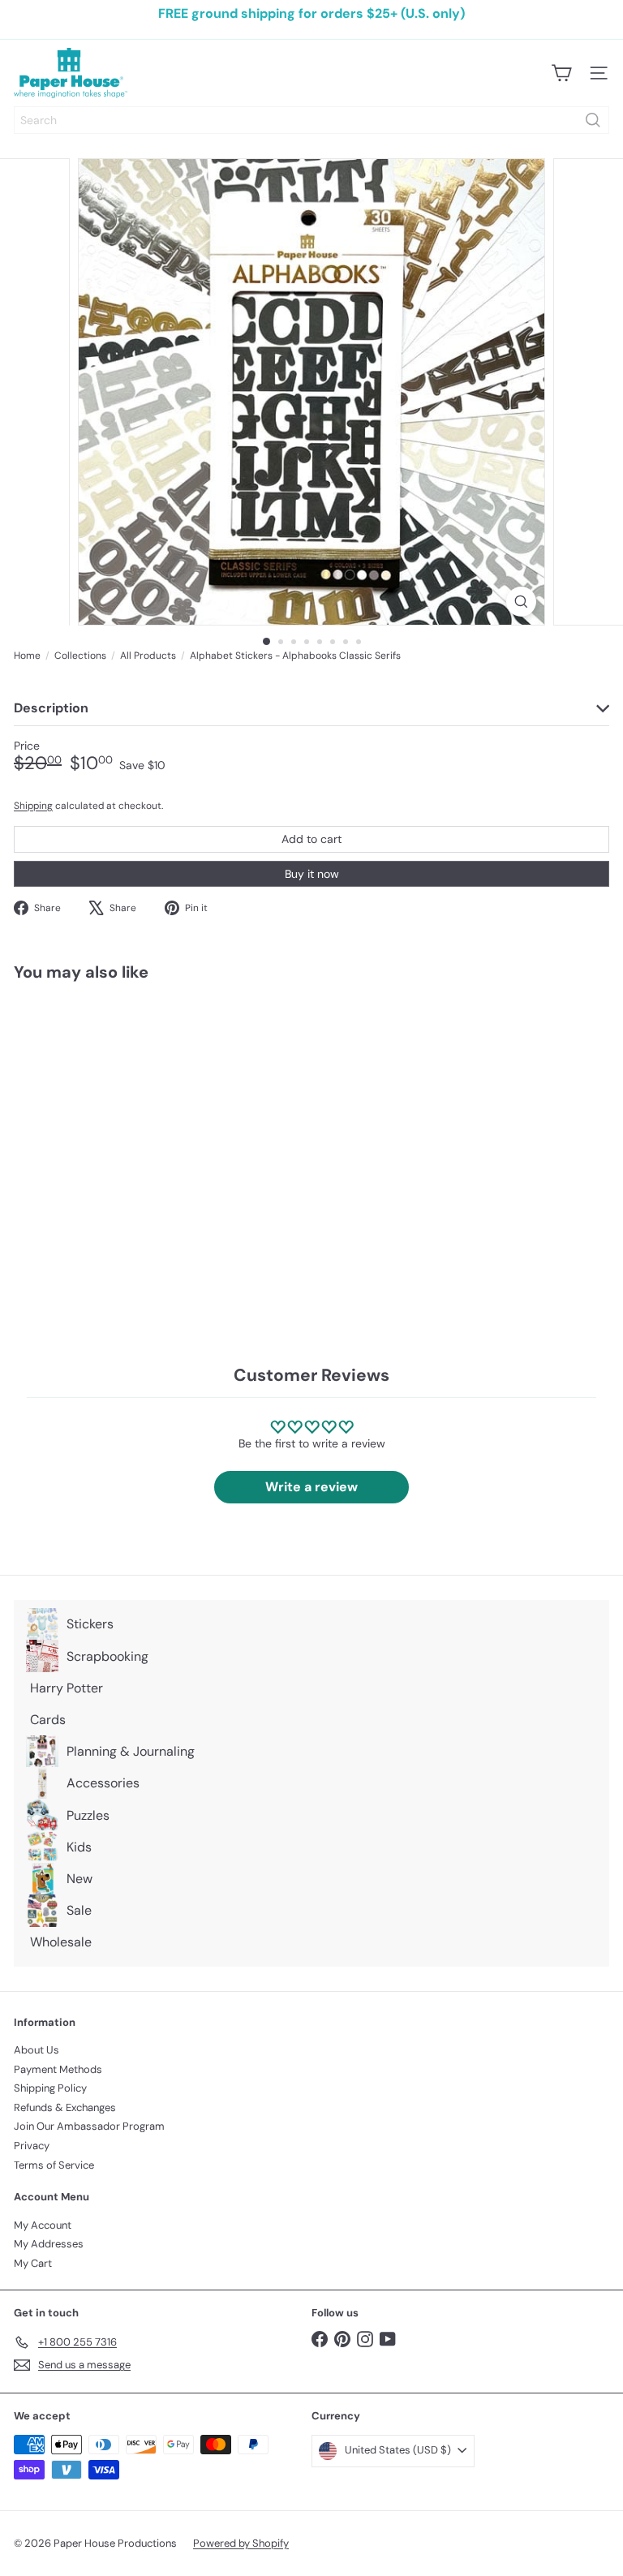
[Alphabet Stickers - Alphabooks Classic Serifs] (115, 1130)
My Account (43, 2225)
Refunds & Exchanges (65, 2107)
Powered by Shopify (241, 2543)
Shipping (33, 806)
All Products (148, 656)
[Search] (593, 120)
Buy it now (312, 874)
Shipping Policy (50, 2088)
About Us (37, 2050)
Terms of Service (54, 2165)
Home (27, 656)
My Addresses (49, 2244)
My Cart (33, 2263)
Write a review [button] (311, 1487)
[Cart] (561, 73)
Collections (80, 656)
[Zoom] (521, 602)
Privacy (32, 2146)
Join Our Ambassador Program (89, 2126)
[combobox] (311, 120)
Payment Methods (58, 2069)
